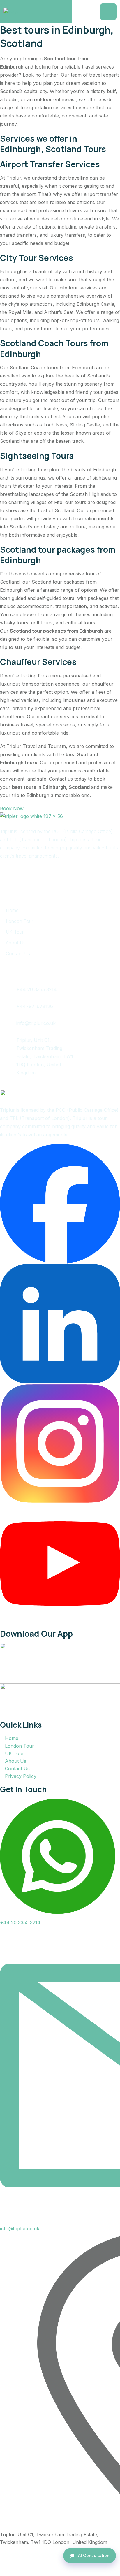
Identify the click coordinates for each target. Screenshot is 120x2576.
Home (12, 910)
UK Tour (15, 932)
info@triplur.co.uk (36, 1023)
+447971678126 (35, 1006)
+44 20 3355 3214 (37, 989)
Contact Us (18, 954)
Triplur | (47, 2560)
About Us (16, 943)
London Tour (20, 921)
